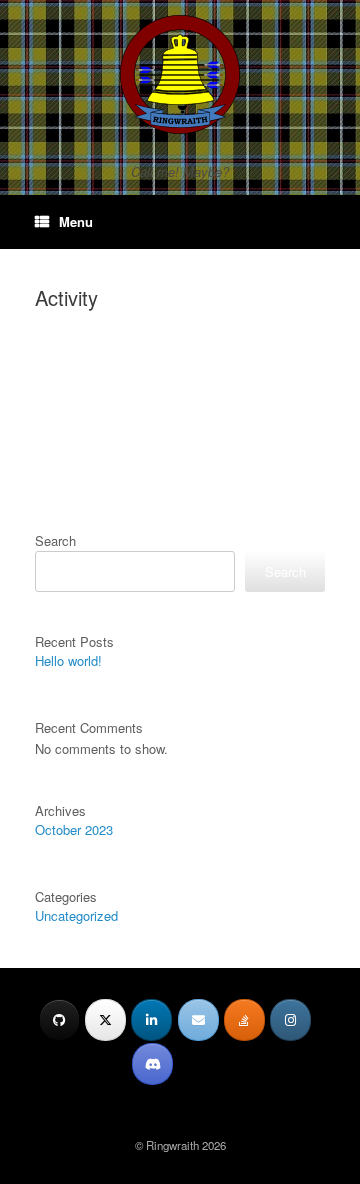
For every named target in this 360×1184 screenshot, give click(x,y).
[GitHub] (59, 1020)
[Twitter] (105, 1020)
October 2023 (74, 829)
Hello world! (68, 660)
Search (55, 540)
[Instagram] (290, 1020)
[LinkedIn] (151, 1020)
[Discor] (152, 1064)
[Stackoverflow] (244, 1020)
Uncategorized (76, 915)
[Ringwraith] (180, 74)
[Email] (198, 1020)
